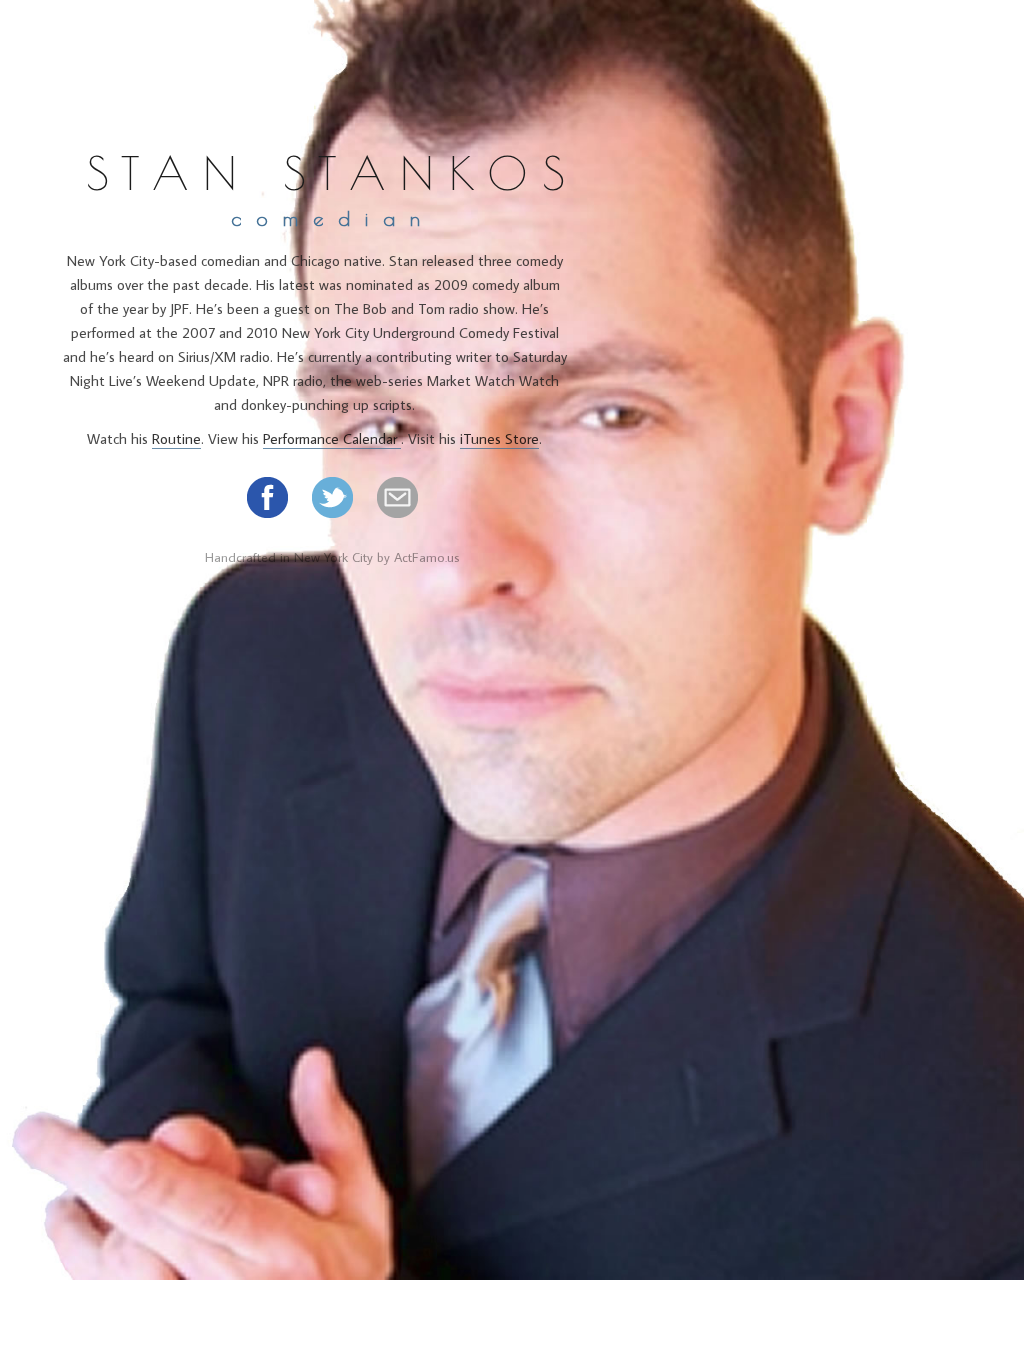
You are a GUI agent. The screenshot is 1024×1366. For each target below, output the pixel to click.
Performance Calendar (332, 438)
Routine (176, 438)
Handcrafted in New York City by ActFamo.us (332, 557)
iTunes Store (499, 438)
